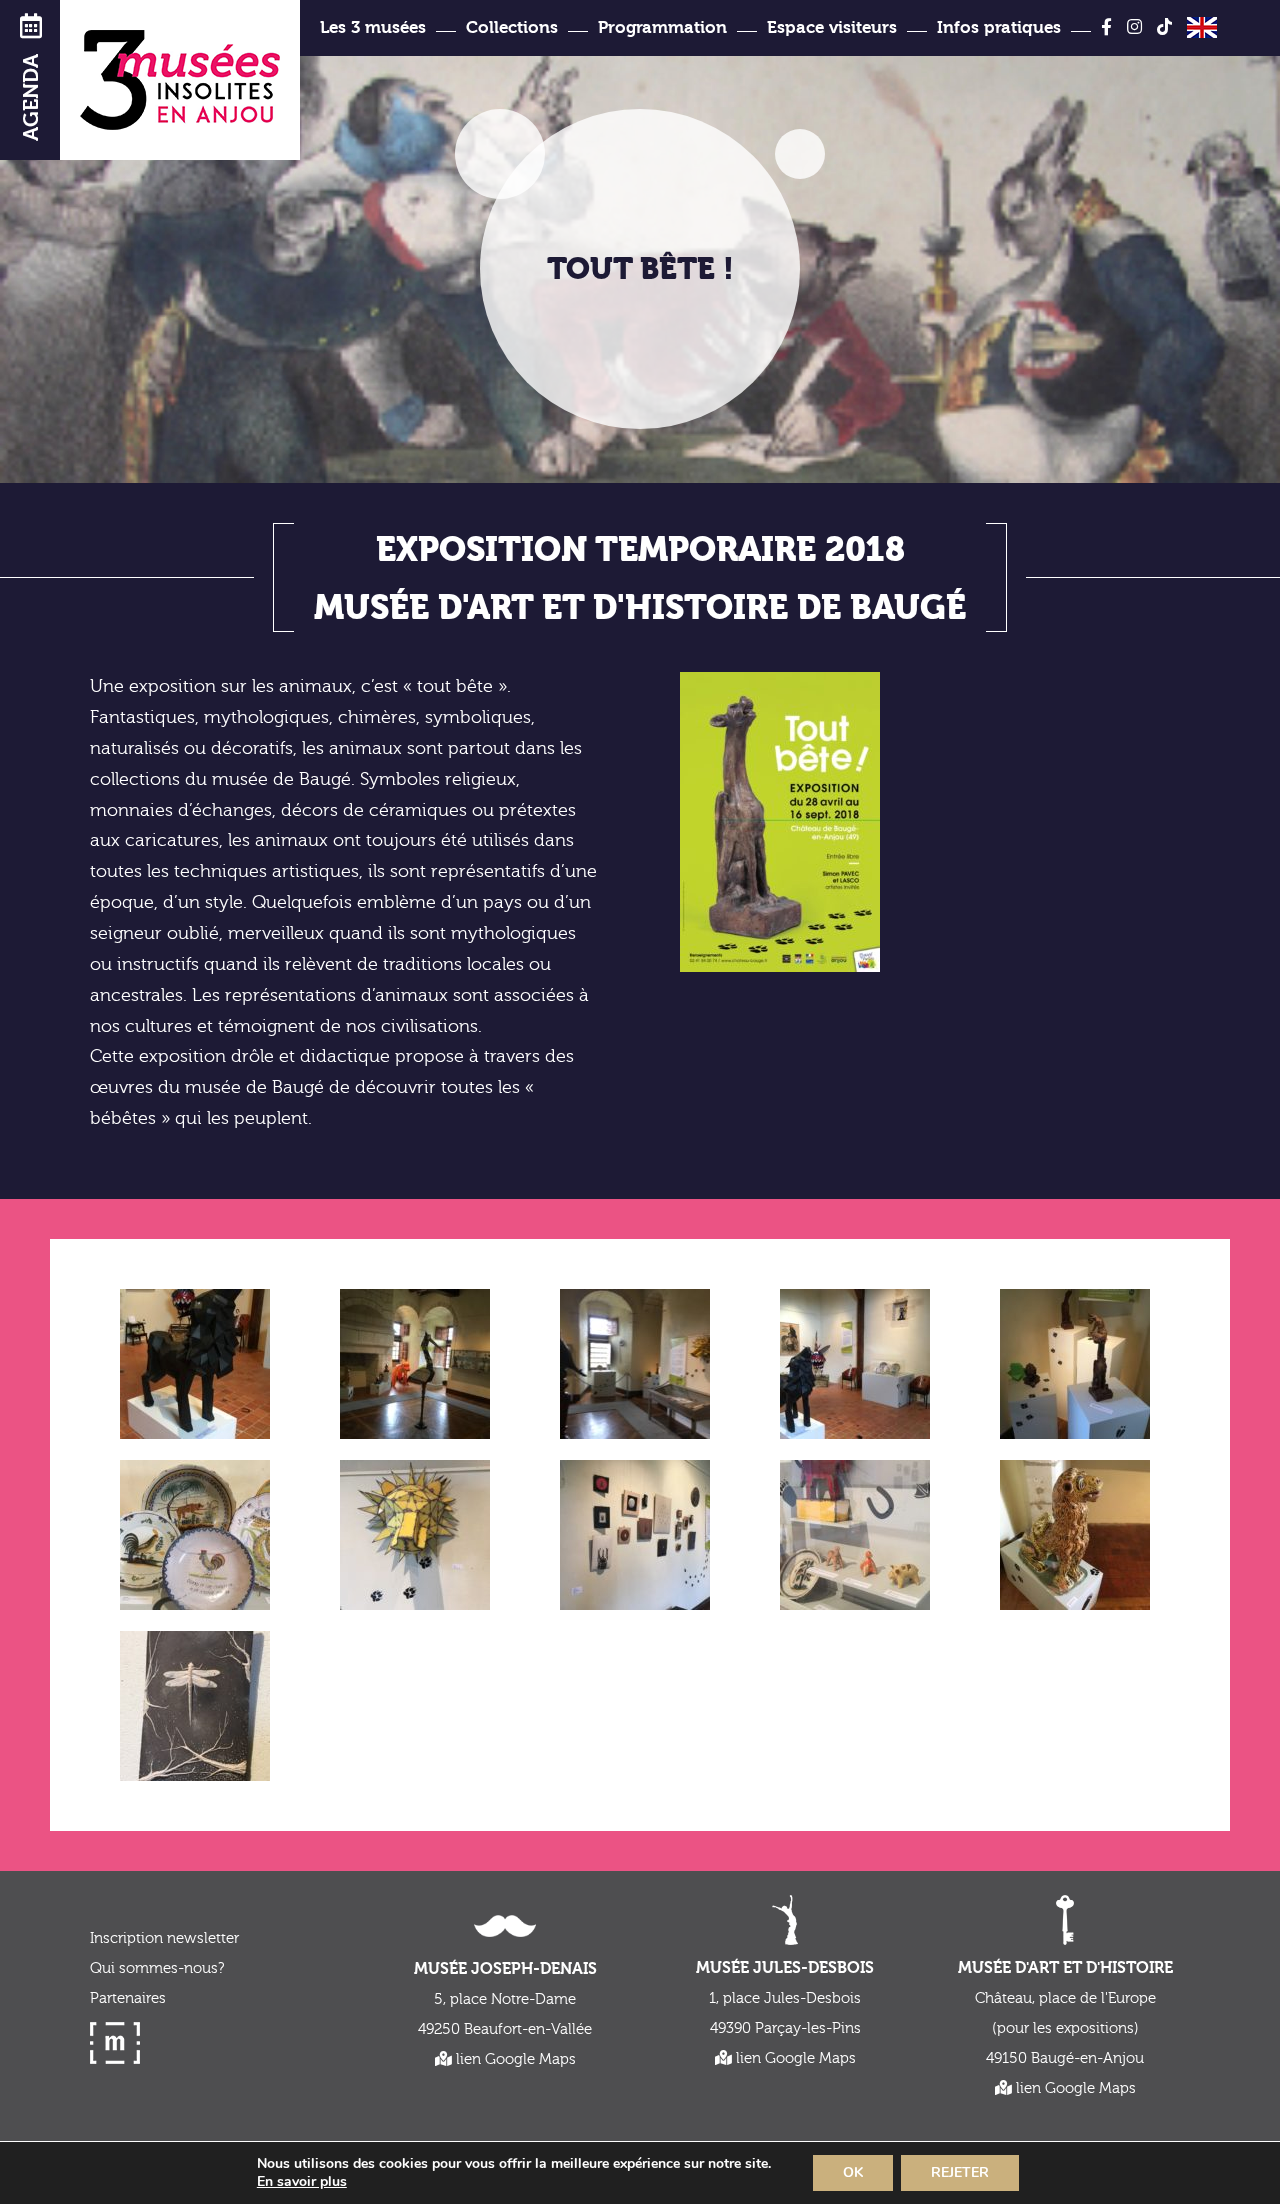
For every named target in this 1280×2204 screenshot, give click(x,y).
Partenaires (128, 1998)
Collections (512, 27)
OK (853, 2172)
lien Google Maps (514, 2059)
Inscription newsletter (164, 1938)
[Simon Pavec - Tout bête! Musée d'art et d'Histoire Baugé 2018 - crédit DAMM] (635, 1535)
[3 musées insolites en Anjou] (180, 80)
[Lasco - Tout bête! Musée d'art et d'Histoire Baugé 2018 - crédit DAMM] (195, 1369)
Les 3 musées (373, 27)
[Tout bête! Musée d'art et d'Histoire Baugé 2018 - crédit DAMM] (635, 1364)
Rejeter (960, 2172)
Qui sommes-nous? (157, 1968)
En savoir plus (302, 2182)
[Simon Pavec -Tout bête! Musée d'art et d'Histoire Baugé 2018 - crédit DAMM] (195, 1711)
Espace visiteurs (832, 27)
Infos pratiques (999, 27)
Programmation (662, 27)
